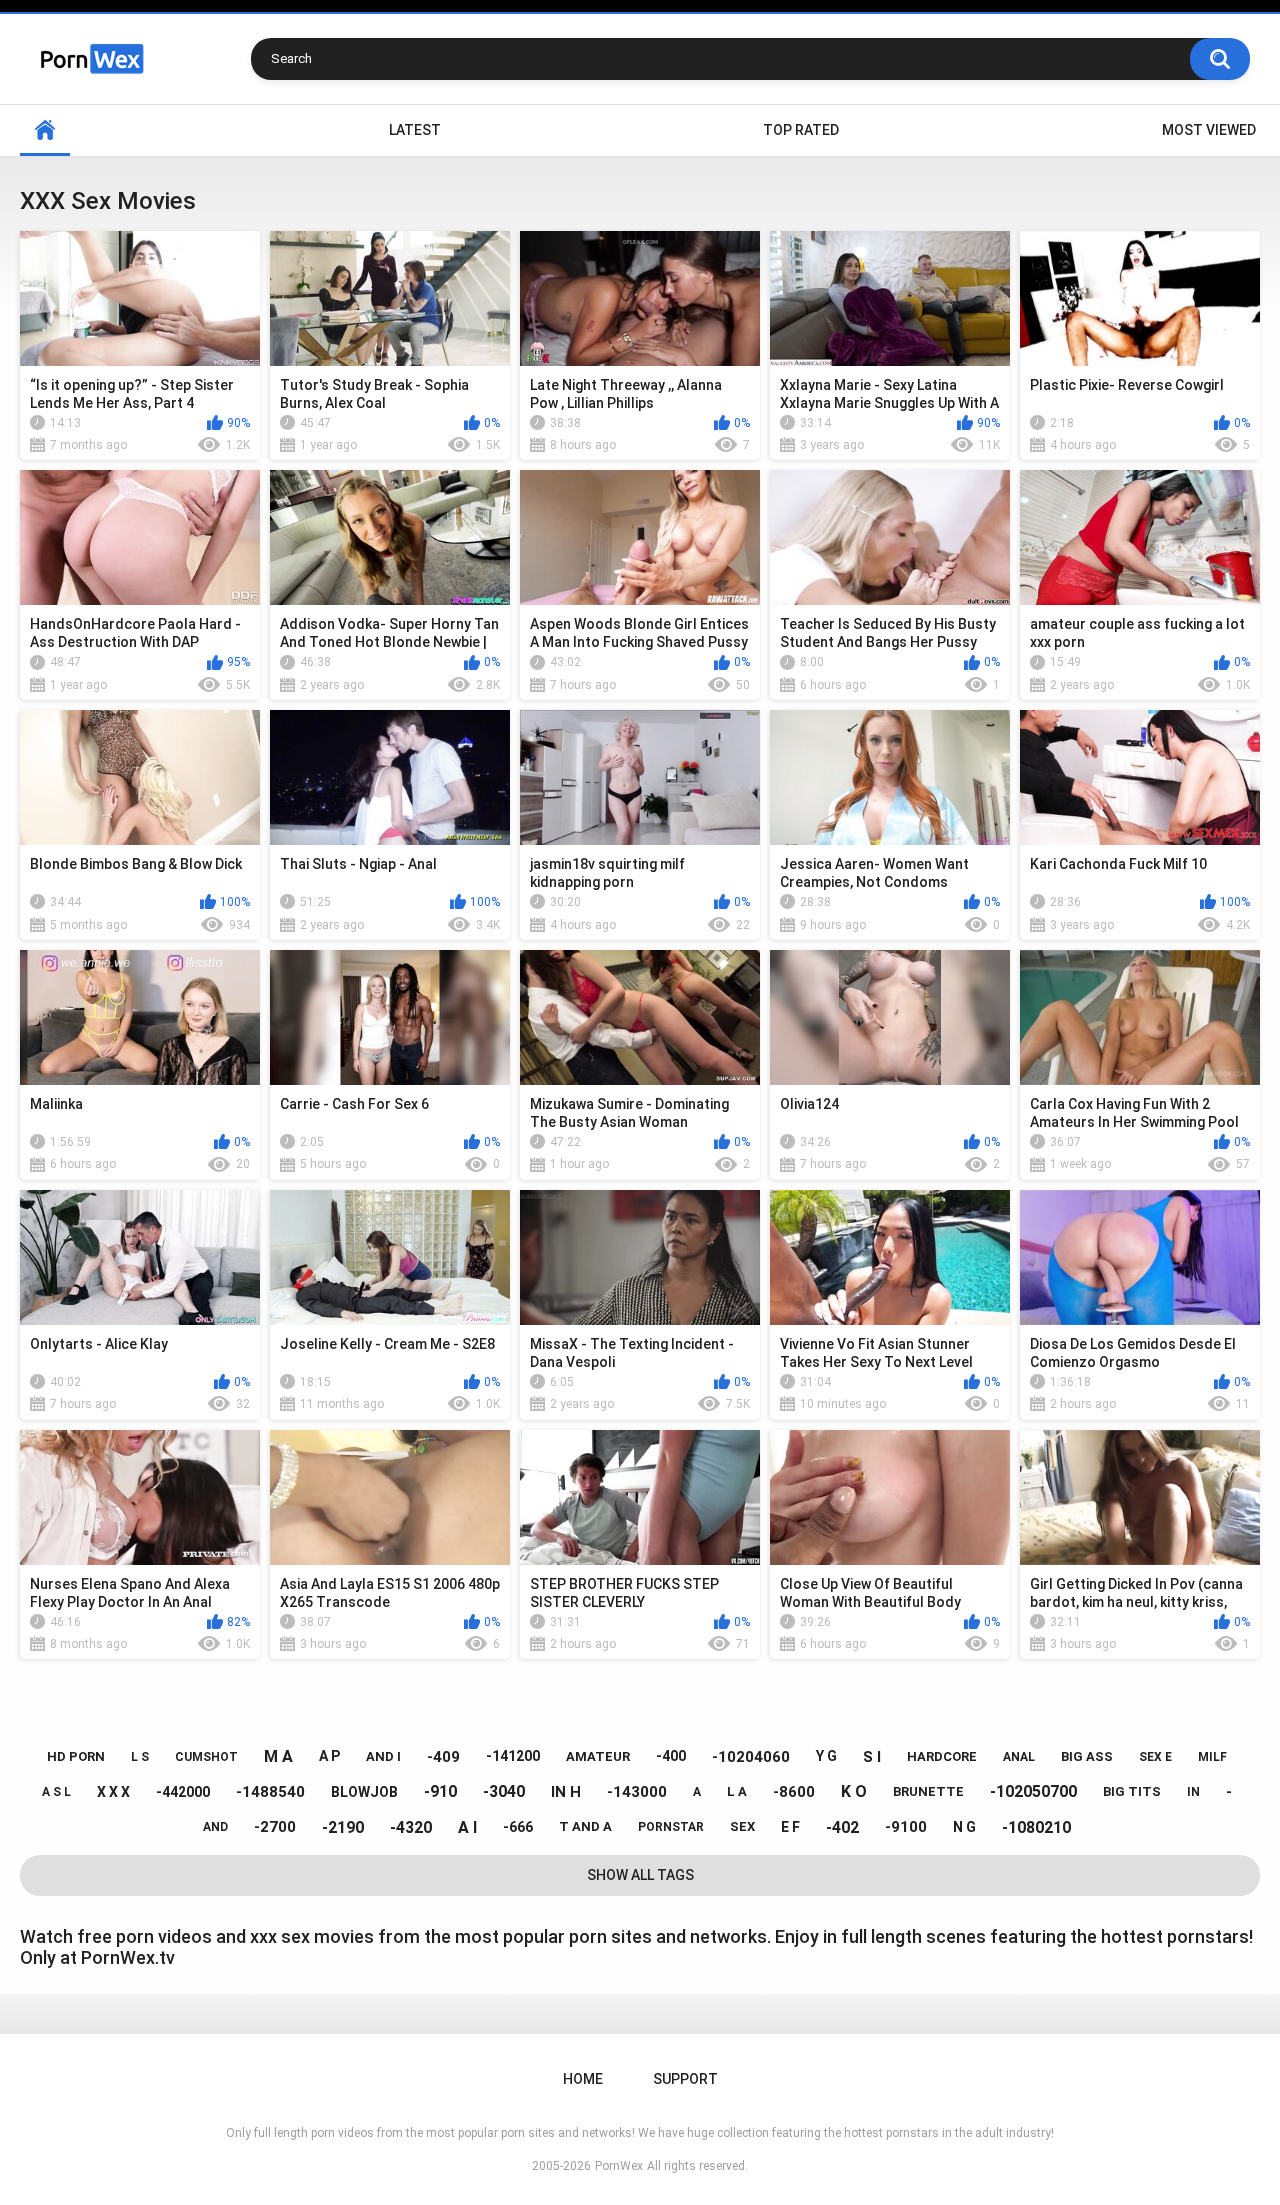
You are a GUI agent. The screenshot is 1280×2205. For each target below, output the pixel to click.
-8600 (794, 1792)
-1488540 (270, 1792)
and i (383, 1756)
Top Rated (801, 130)
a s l (56, 1792)
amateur (598, 1756)
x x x (113, 1792)
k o (854, 1791)
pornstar (671, 1827)
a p (329, 1756)
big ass (1087, 1756)
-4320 (411, 1827)
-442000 (183, 1792)
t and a (585, 1826)
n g (964, 1827)
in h (566, 1792)
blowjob (364, 1792)
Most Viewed (1209, 130)
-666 (518, 1827)
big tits (1132, 1791)
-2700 (275, 1827)
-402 (842, 1827)
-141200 (513, 1756)
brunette (928, 1791)
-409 (443, 1757)
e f (790, 1827)
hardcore (942, 1756)
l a (737, 1791)
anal (1019, 1757)
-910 (440, 1791)
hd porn (76, 1756)
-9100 (906, 1827)
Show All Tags (640, 1875)
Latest (415, 130)
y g (826, 1756)
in (1193, 1792)
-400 (671, 1756)
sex (742, 1826)
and (215, 1827)
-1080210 (1036, 1827)
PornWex (619, 2166)
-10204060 (751, 1757)
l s (140, 1757)
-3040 (504, 1791)
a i (467, 1827)
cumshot (206, 1757)
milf (1212, 1757)
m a (278, 1756)
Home (45, 130)
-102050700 (1033, 1791)
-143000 (637, 1792)
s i (872, 1757)
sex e (1155, 1757)
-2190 (343, 1827)
